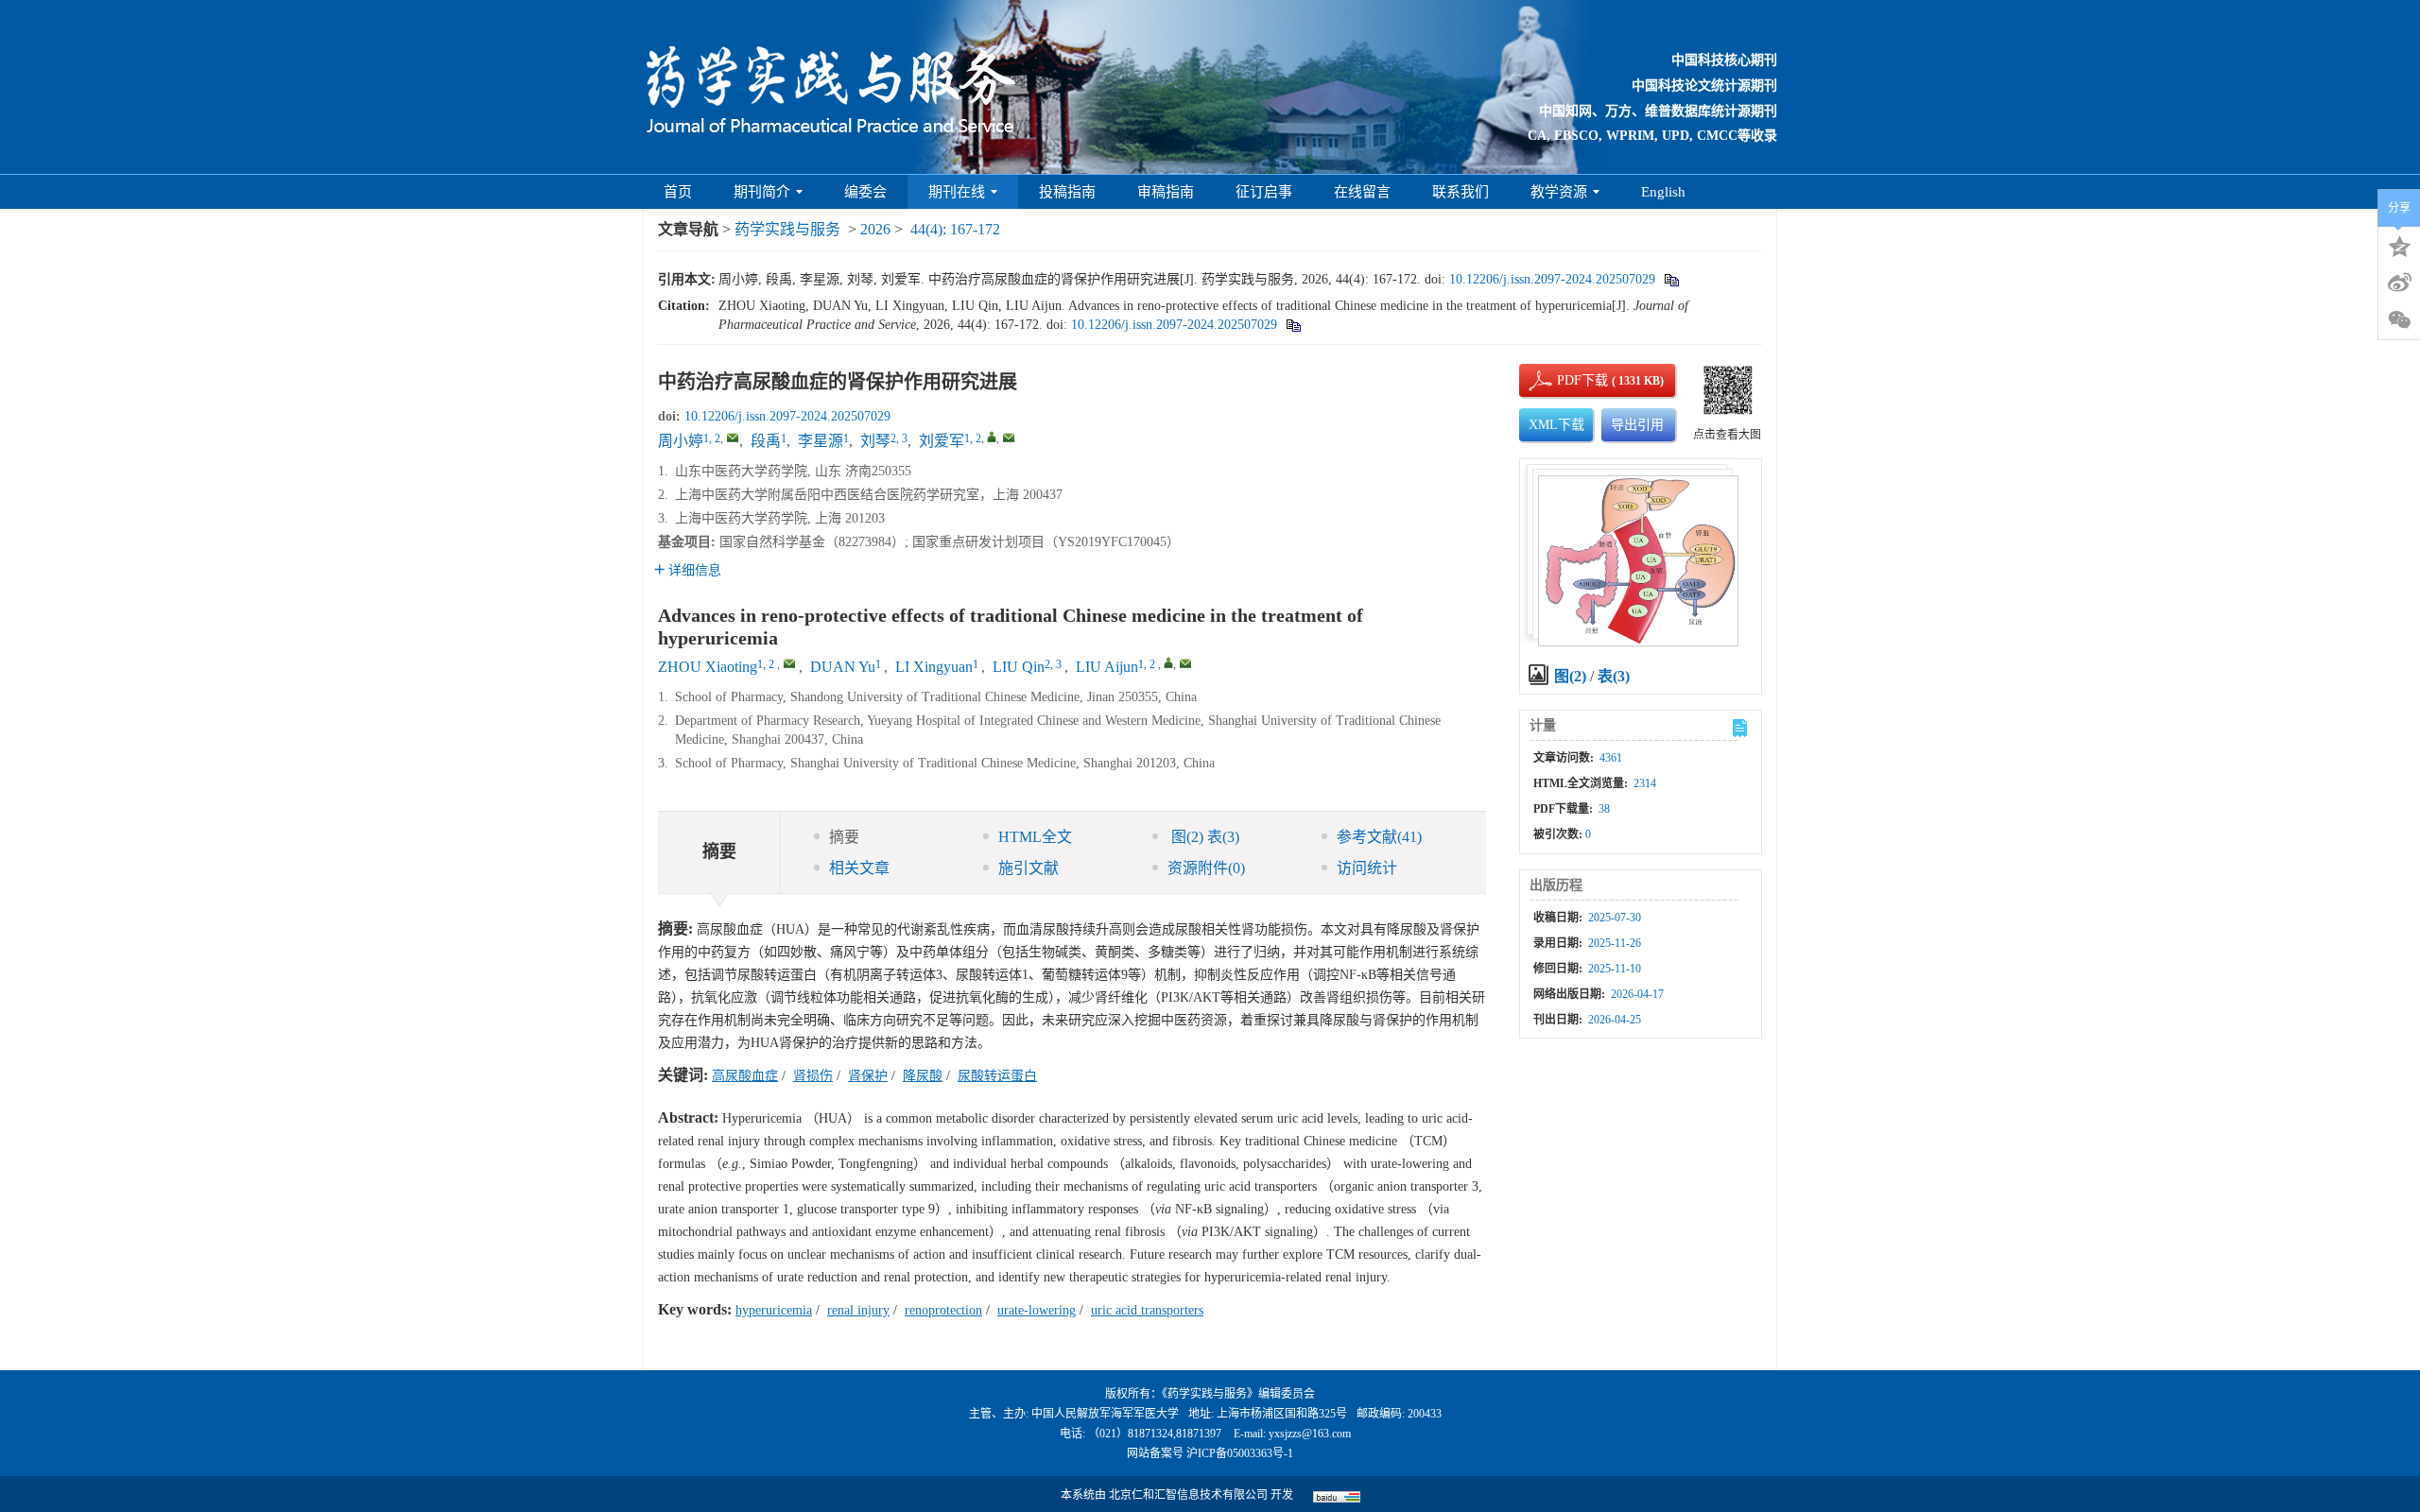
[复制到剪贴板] (1671, 279)
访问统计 (1367, 868)
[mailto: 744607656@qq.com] (789, 663)
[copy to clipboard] (1293, 325)
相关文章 (859, 868)
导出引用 (1637, 425)
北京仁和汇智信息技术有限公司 (1188, 1495)
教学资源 (1559, 192)
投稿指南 (1067, 192)
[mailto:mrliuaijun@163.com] (1009, 438)
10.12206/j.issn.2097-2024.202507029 (1552, 279)
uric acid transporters (1147, 1310)
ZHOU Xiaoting (708, 667)
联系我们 (1461, 192)
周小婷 (681, 441)
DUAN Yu (843, 667)
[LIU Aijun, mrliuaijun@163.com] (1168, 662)
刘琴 (875, 441)
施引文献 (1028, 868)
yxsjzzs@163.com (1310, 1434)
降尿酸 (923, 1076)
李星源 (821, 441)
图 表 (1203, 837)
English (1663, 192)
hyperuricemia (774, 1310)
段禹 (766, 441)
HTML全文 (1035, 837)
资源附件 (1206, 868)
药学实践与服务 (787, 229)
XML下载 (1556, 425)
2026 (875, 229)
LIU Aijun (1107, 667)
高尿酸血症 (745, 1076)
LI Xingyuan (934, 667)
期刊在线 (957, 192)
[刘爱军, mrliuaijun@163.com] (992, 437)
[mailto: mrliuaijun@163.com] (1185, 663)
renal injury (858, 1310)
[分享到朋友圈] (2399, 320)
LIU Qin (1019, 667)
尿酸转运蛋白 (997, 1076)
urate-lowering (1037, 1310)
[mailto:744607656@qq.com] (733, 438)
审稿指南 (1166, 192)
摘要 (844, 837)
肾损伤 (813, 1076)
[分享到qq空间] (2399, 245)
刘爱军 (942, 441)
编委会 (865, 192)
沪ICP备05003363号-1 (1240, 1453)
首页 (678, 192)
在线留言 (1362, 192)
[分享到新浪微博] (2399, 283)
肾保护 (868, 1076)
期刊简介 (762, 192)
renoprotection (943, 1310)
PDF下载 (1566, 380)
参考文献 (1379, 837)
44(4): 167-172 (955, 229)
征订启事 (1264, 192)
